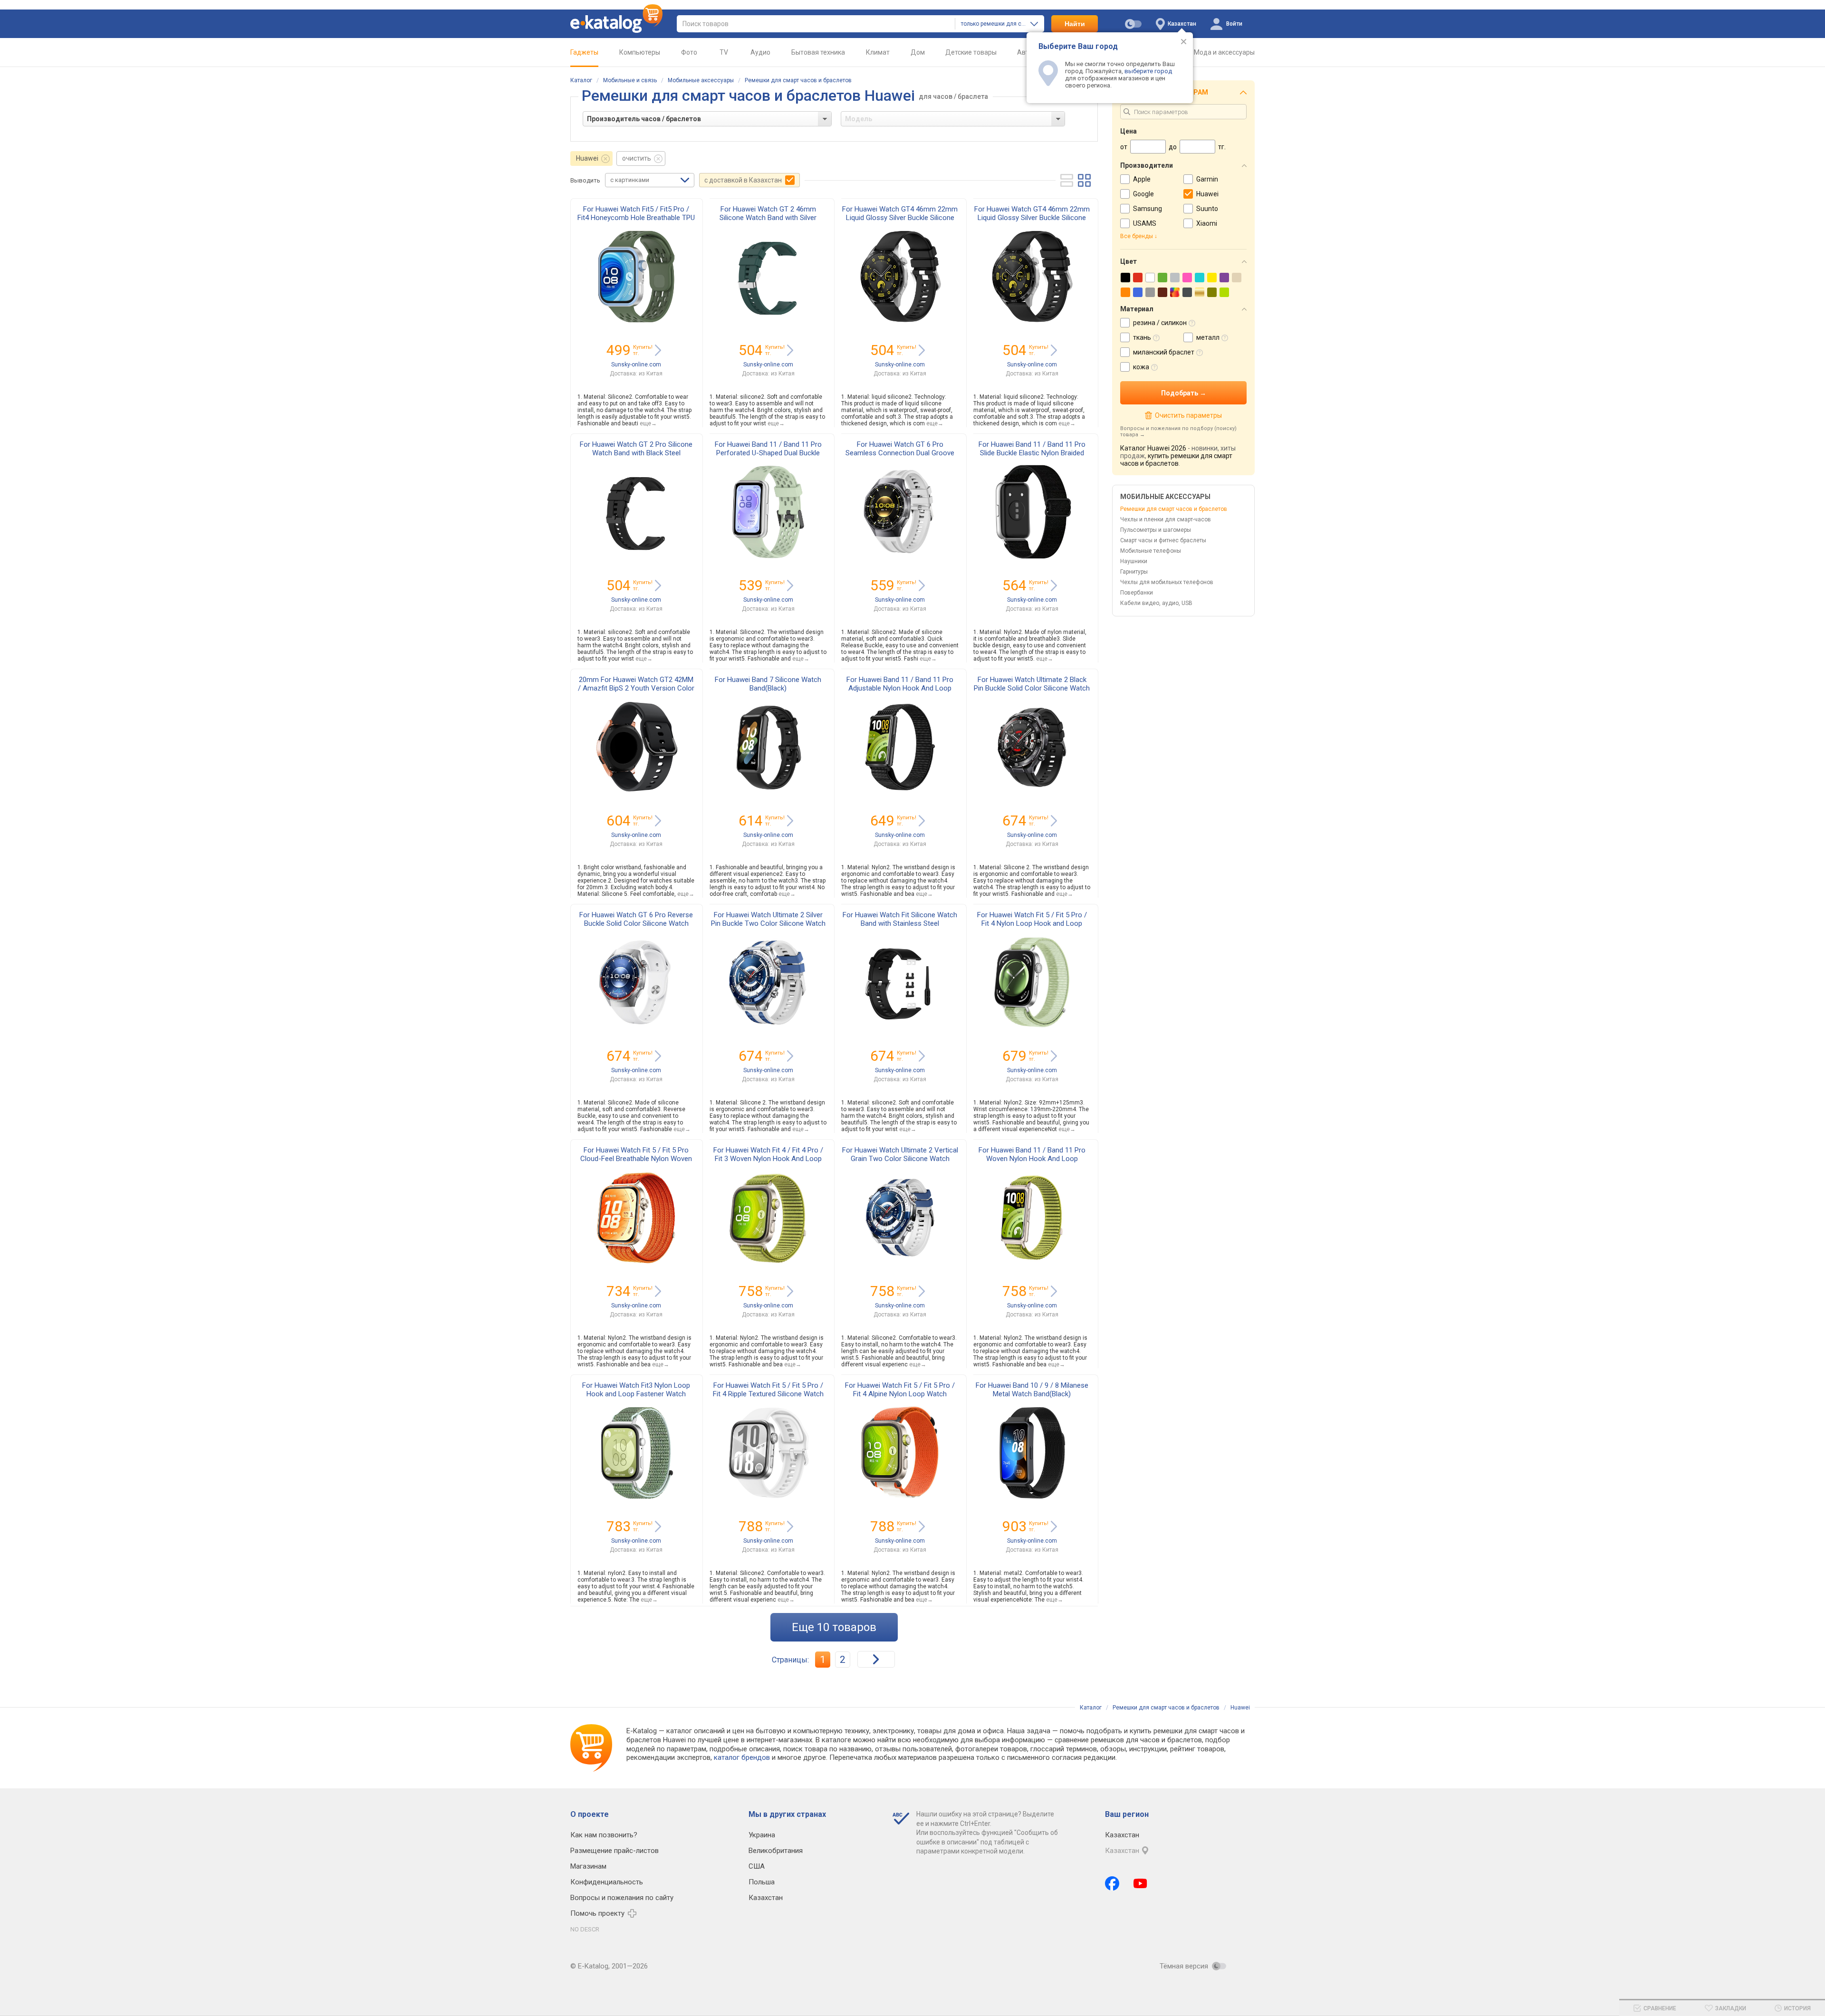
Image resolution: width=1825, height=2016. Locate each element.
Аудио (760, 52)
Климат (878, 52)
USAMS (1145, 223)
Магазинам (588, 1866)
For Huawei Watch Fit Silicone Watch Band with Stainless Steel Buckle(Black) (900, 923)
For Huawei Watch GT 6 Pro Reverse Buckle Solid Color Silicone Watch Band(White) (636, 923)
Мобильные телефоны (1151, 551)
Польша (762, 1882)
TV (724, 52)
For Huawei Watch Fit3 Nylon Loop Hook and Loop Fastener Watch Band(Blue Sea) (636, 1394)
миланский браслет (1164, 352)
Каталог (581, 80)
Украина (762, 1835)
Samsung (1148, 209)
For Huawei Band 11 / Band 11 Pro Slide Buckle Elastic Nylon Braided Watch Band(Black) (1032, 453)
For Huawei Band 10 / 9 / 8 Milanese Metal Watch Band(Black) (1032, 1390)
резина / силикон (1160, 323)
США (757, 1866)
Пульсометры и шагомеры (1156, 530)
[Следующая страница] (876, 1659)
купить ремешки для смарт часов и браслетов (1176, 460)
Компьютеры (640, 52)
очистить (637, 158)
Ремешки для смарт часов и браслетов (798, 80)
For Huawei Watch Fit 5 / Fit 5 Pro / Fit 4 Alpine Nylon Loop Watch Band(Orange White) (900, 1394)
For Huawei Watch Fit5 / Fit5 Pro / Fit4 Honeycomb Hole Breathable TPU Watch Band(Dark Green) (636, 218)
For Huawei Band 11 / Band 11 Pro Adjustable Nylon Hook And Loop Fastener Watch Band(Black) (900, 688)
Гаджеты (584, 52)
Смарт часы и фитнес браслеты (1163, 540)
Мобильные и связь (630, 80)
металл (1208, 337)
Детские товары (971, 52)
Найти (1075, 24)
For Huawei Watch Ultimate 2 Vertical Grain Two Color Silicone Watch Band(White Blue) (900, 1159)
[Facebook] (1112, 1883)
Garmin (1207, 179)
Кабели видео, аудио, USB (1156, 603)
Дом (918, 52)
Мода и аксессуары (1224, 52)
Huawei (587, 158)
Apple (1142, 179)
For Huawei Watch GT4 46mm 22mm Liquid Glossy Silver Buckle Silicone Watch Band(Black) (900, 218)
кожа (1141, 367)
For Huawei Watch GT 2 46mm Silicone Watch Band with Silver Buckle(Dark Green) (768, 218)
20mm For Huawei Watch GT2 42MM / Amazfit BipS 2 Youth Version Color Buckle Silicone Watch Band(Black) (636, 688)
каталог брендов (742, 1757)
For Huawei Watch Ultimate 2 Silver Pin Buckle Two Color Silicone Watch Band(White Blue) (768, 923)
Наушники (1134, 561)
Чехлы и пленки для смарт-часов (1166, 519)
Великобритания (776, 1851)
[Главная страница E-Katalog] (616, 24)
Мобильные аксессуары (701, 80)
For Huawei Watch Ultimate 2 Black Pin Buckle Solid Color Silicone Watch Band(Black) (1032, 688)
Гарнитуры (1134, 572)
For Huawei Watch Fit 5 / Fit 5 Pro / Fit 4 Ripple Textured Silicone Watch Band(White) (768, 1394)
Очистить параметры (1188, 415)
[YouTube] (1140, 1883)
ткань (1142, 337)
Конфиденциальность (607, 1882)
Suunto (1207, 209)
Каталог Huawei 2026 (1153, 448)
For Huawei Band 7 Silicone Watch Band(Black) (768, 684)
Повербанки (1137, 593)
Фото (689, 52)
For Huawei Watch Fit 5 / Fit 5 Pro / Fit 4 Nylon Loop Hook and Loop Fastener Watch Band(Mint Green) (1032, 923)
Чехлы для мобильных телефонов (1167, 582)
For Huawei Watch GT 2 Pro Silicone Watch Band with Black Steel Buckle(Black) (636, 453)
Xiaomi (1207, 223)
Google (1143, 194)
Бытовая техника (818, 52)
